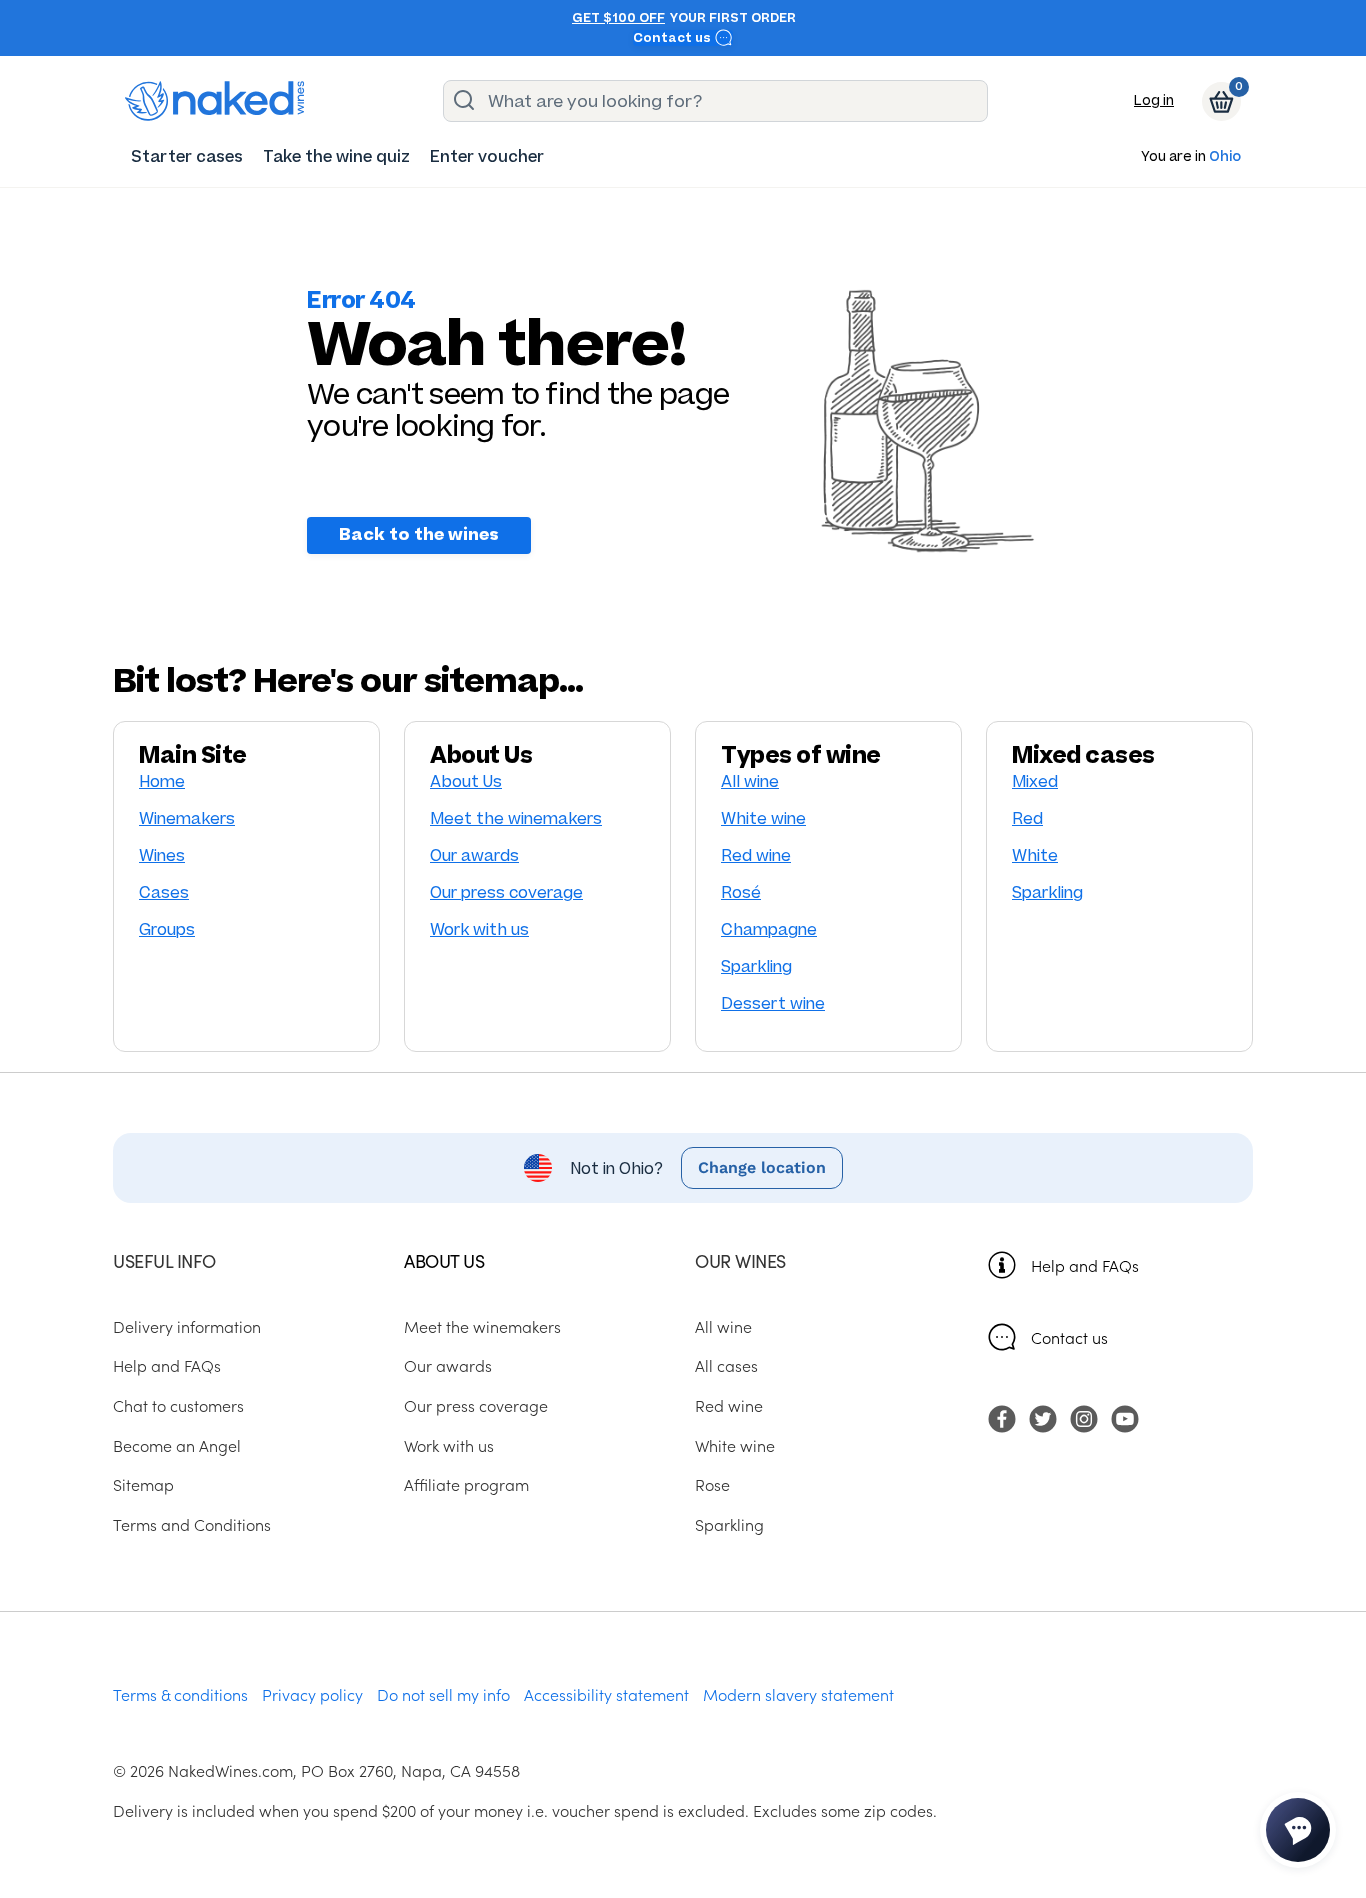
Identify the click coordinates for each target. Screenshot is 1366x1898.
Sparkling (756, 966)
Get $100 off (618, 18)
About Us (466, 781)
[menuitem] (187, 156)
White (1035, 855)
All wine (750, 781)
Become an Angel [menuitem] (177, 1445)
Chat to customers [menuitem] (178, 1405)
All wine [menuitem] (723, 1326)
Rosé (741, 892)
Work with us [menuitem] (449, 1445)
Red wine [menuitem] (729, 1405)
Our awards (474, 855)
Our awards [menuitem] (448, 1365)
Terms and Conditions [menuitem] (192, 1524)
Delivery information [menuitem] (187, 1326)
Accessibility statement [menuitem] (606, 1694)
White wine (763, 818)
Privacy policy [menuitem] (312, 1694)
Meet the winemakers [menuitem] (482, 1326)
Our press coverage (506, 892)
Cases (164, 892)
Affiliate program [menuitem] (466, 1484)
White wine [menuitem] (735, 1445)
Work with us (479, 929)
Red (1027, 818)
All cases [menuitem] (726, 1365)
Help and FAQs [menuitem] (167, 1365)
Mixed (1035, 781)
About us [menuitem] (444, 1260)
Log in (1154, 100)
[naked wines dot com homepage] (215, 101)
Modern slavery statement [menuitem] (798, 1694)
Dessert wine (773, 1003)
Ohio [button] (1225, 157)
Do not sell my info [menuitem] (443, 1694)
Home (162, 781)
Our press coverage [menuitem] (476, 1405)
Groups (167, 929)
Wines (162, 855)
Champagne (769, 929)
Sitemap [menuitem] (143, 1484)
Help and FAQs (1085, 1265)
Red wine (756, 855)
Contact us (673, 38)
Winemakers (187, 818)
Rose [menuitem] (712, 1484)
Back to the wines (419, 535)
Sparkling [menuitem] (729, 1524)
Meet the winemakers (516, 818)
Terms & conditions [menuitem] (180, 1694)
